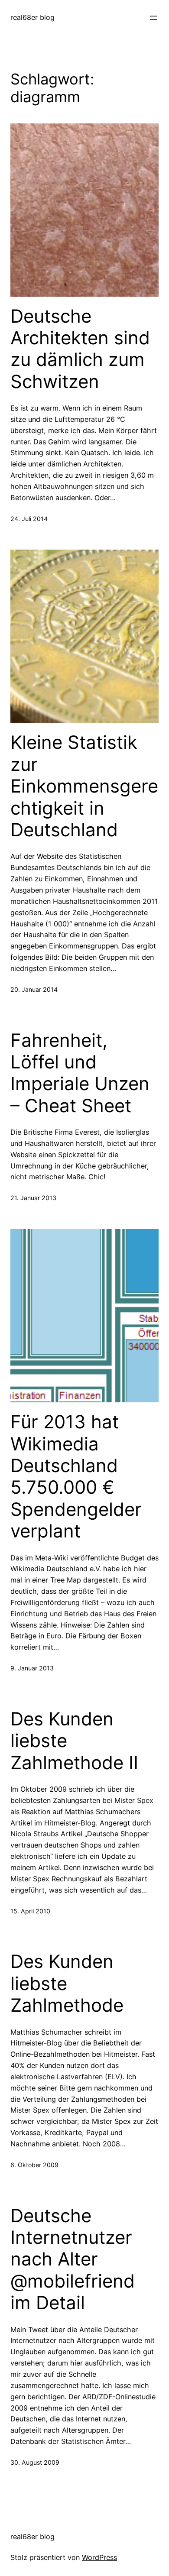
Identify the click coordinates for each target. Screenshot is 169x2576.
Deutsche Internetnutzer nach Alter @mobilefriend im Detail (73, 2259)
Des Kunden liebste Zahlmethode (67, 1983)
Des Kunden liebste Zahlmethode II (74, 1741)
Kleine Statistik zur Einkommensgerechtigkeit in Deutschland (84, 786)
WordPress (99, 2557)
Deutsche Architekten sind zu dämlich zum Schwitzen (80, 349)
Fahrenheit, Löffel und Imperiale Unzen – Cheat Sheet (80, 1073)
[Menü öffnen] (153, 18)
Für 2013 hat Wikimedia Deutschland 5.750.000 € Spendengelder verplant (76, 1476)
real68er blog (32, 17)
